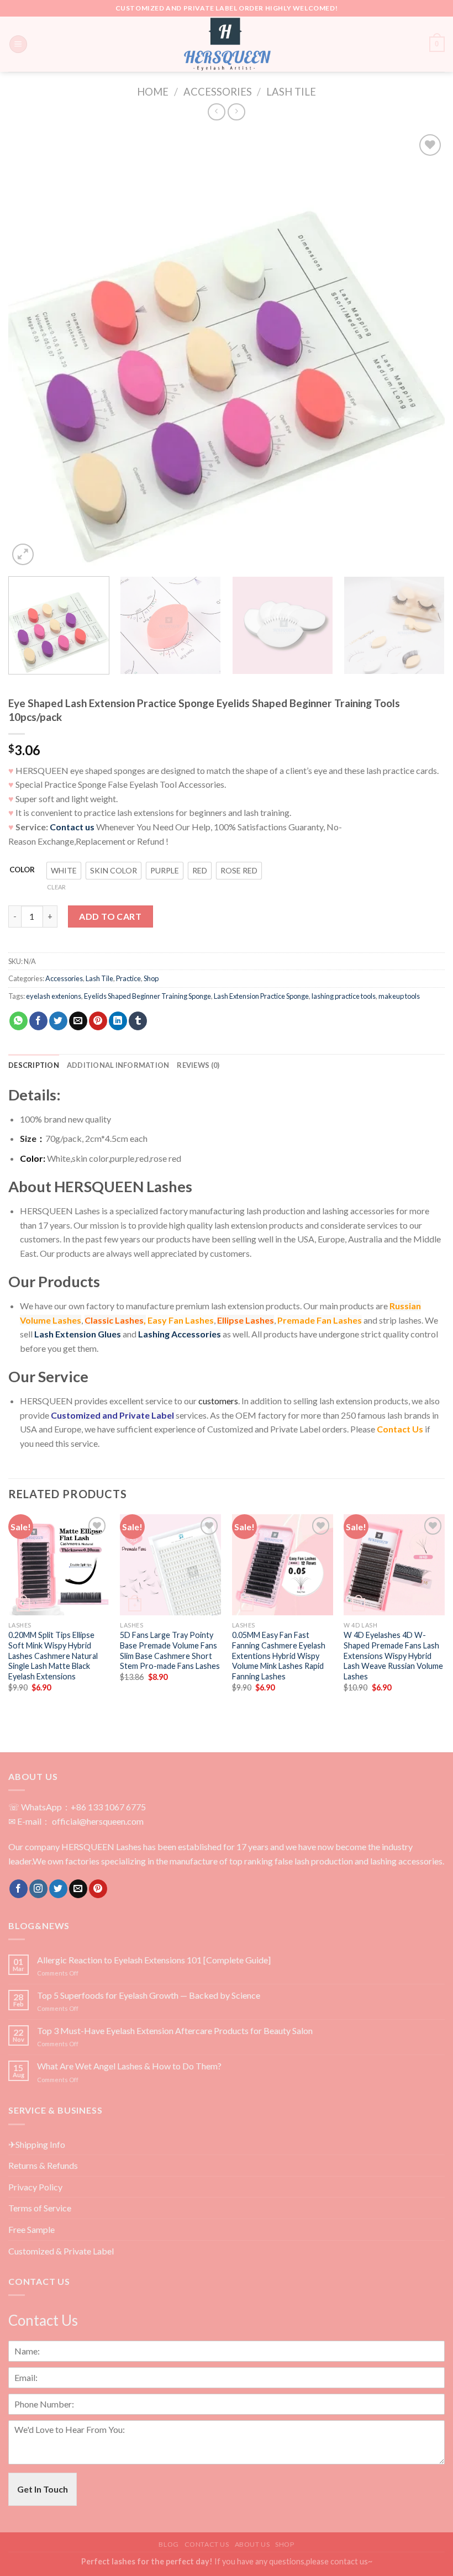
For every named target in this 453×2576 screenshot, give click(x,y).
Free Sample (31, 2229)
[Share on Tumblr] (138, 1021)
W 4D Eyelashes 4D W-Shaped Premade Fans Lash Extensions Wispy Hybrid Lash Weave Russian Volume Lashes (393, 1656)
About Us (252, 2544)
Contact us (72, 827)
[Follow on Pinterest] (98, 1889)
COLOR (22, 870)
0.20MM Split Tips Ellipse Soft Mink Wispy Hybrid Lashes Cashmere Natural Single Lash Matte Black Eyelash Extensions (53, 1656)
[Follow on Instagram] (38, 1889)
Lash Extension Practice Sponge (261, 996)
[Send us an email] (78, 1889)
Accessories (218, 92)
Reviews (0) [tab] (198, 1065)
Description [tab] (34, 1065)
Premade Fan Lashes (320, 1320)
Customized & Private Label (61, 2251)
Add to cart (110, 916)
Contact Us (400, 1429)
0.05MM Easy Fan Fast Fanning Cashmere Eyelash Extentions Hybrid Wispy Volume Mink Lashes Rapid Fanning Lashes (279, 1656)
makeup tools (399, 996)
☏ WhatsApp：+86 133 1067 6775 (77, 1807)
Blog (168, 2544)
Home (153, 92)
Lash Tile (291, 92)
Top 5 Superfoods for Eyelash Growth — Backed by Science (149, 1995)
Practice (128, 978)
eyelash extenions (54, 996)
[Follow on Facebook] (19, 1889)
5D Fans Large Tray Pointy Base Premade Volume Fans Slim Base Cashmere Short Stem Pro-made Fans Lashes (170, 1650)
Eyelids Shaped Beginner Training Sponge (148, 996)
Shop (151, 978)
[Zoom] (23, 554)
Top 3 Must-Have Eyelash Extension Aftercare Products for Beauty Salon (175, 2030)
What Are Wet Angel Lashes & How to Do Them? (129, 2066)
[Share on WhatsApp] (19, 1021)
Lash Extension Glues (78, 1334)
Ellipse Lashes (246, 1320)
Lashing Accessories (180, 1334)
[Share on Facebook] (38, 1021)
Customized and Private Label (112, 1415)
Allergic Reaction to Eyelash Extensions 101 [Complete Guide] (154, 1960)
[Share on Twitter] (58, 1021)
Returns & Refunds (43, 2165)
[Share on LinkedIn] (118, 1021)
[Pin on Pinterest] (98, 1021)
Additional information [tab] (118, 1065)
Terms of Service (40, 2208)
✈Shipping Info (37, 2144)
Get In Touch (43, 2489)
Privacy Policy (35, 2187)
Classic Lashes (114, 1320)
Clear (56, 887)
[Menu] (18, 44)
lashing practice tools (344, 996)
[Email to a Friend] (78, 1021)
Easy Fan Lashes (181, 1320)
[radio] (64, 871)
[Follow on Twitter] (58, 1889)
